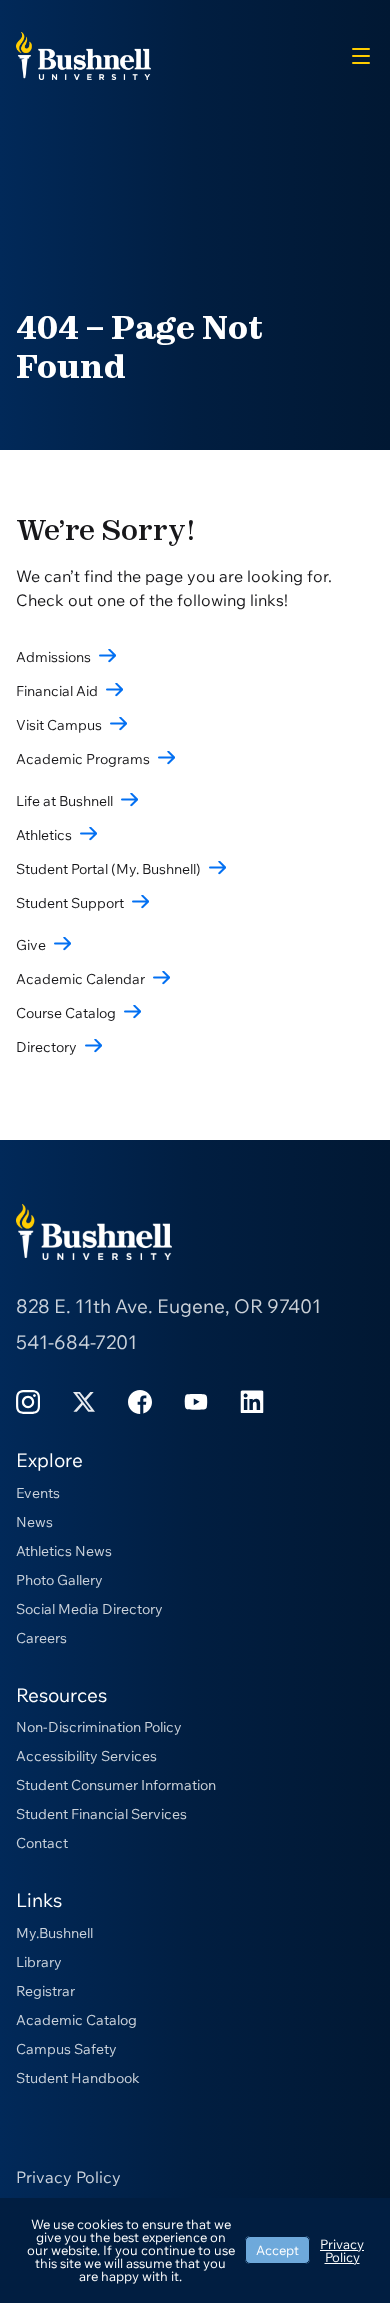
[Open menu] (361, 56)
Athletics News (64, 1551)
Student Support (70, 903)
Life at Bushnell (64, 801)
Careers (41, 1638)
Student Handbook (78, 2078)
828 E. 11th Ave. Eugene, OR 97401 (168, 1306)
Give (31, 945)
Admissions (53, 657)
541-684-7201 (76, 1342)
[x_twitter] (84, 1400)
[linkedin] (252, 1400)
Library (39, 1962)
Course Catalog (66, 1013)
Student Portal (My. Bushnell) (108, 869)
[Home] (83, 54)
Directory (46, 1047)
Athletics (44, 835)
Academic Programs (83, 759)
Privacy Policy (68, 2177)
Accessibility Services (86, 1756)
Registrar (45, 1991)
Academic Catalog (76, 2020)
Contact (42, 1843)
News (34, 1522)
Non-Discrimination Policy (99, 1727)
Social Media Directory (89, 1609)
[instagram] (28, 1400)
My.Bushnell (54, 1933)
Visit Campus (59, 725)
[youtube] (196, 1400)
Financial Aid (57, 691)
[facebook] (140, 1400)
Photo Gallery (59, 1580)
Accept (277, 2250)
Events (38, 1493)
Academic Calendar (80, 979)
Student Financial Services (101, 1814)
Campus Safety (66, 2049)
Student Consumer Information (116, 1785)
